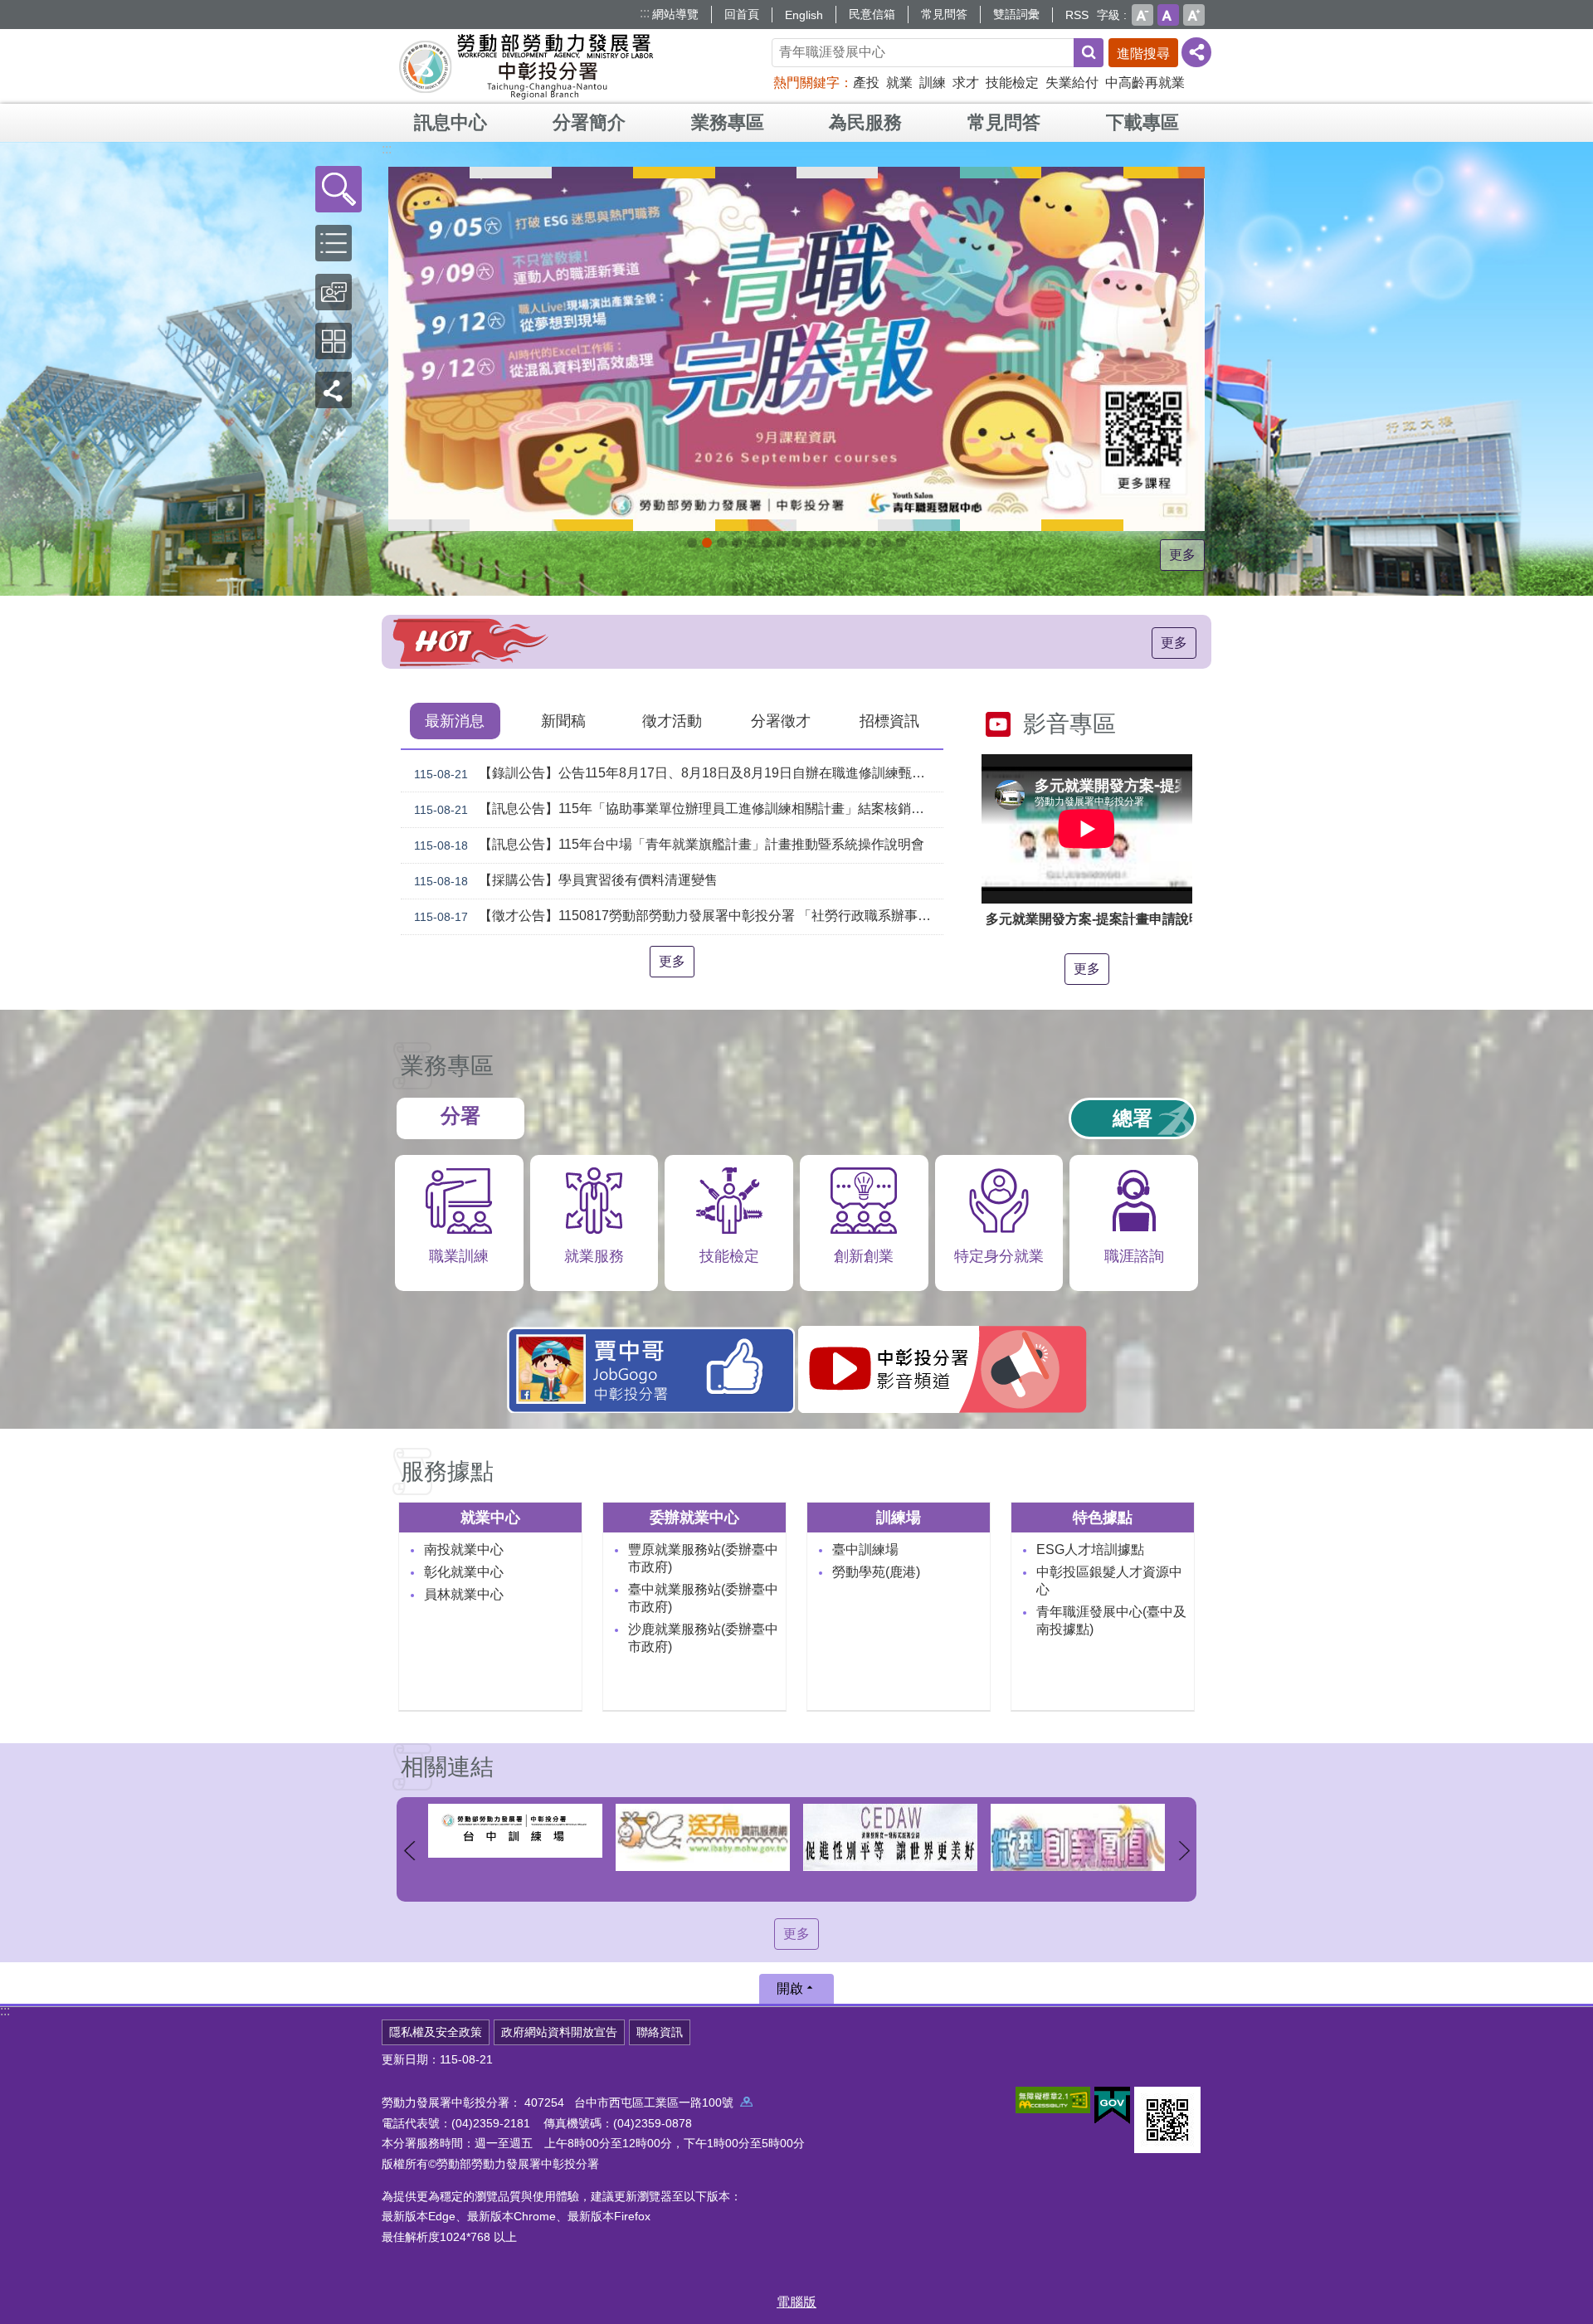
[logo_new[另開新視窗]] (1078, 1831)
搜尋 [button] (1089, 53)
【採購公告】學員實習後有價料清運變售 (566, 880)
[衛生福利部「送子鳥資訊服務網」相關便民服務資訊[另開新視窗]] (515, 1837)
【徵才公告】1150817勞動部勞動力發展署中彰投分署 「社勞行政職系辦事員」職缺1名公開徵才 (679, 916)
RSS (1077, 15)
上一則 (409, 1851)
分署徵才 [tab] (781, 721)
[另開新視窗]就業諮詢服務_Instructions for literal (796, 543)
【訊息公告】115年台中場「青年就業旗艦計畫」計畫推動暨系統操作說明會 (669, 845)
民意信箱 (872, 14)
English (804, 15)
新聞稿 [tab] (563, 721)
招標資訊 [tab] (889, 721)
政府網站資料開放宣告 (559, 2032)
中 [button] (1168, 15)
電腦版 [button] (796, 2302)
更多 (1182, 555)
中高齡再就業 (1145, 83)
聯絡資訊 (660, 2032)
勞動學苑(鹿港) (876, 1572)
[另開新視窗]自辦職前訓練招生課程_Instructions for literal (722, 543)
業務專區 (728, 122)
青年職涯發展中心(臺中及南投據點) (1111, 1620)
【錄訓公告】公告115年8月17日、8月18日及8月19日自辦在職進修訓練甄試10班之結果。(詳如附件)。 (679, 773)
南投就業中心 (464, 1549)
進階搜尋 (1143, 54)
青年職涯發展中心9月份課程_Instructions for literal (692, 543)
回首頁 (742, 14)
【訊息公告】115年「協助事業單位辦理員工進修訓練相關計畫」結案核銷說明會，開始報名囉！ (679, 809)
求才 (966, 83)
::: (645, 13)
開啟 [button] (790, 1988)
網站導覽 (675, 14)
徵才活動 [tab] (672, 721)
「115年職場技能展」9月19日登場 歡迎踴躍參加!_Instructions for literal (707, 543)
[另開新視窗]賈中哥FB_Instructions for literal (826, 543)
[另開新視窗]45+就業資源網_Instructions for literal (886, 543)
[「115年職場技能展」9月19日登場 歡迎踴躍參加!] (796, 349)
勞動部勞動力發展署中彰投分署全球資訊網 (526, 66)
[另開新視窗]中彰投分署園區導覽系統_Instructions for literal (782, 543)
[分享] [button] (1196, 52)
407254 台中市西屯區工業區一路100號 (632, 2102)
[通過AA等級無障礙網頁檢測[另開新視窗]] (1053, 2100)
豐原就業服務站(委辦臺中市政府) (703, 1558)
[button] (339, 189)
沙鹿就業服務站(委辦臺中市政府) (703, 1638)
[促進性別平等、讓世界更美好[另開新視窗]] (703, 1837)
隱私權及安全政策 (436, 2032)
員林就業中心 (464, 1594)
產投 (866, 83)
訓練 (933, 83)
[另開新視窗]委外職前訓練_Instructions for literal (871, 543)
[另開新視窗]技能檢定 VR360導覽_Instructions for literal (901, 543)
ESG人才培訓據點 (1090, 1549)
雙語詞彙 (1016, 14)
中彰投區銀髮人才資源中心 (1109, 1581)
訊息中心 (451, 122)
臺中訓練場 (865, 1549)
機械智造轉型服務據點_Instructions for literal (841, 543)
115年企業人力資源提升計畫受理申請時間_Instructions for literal (752, 543)
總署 (1133, 1118)
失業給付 (1072, 83)
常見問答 (944, 14)
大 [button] (1194, 15)
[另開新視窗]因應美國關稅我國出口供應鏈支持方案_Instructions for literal (737, 543)
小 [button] (1142, 15)
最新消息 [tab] (455, 721)
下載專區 (1142, 122)
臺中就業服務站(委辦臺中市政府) (703, 1598)
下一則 (1184, 1851)
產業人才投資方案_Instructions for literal (856, 543)
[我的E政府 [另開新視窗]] (1112, 2106)
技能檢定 (1012, 83)
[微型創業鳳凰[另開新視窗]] (890, 1837)
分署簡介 (589, 122)
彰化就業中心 (464, 1572)
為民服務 (865, 122)
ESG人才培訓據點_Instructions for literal (767, 543)
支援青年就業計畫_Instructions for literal (811, 543)
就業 (899, 83)
